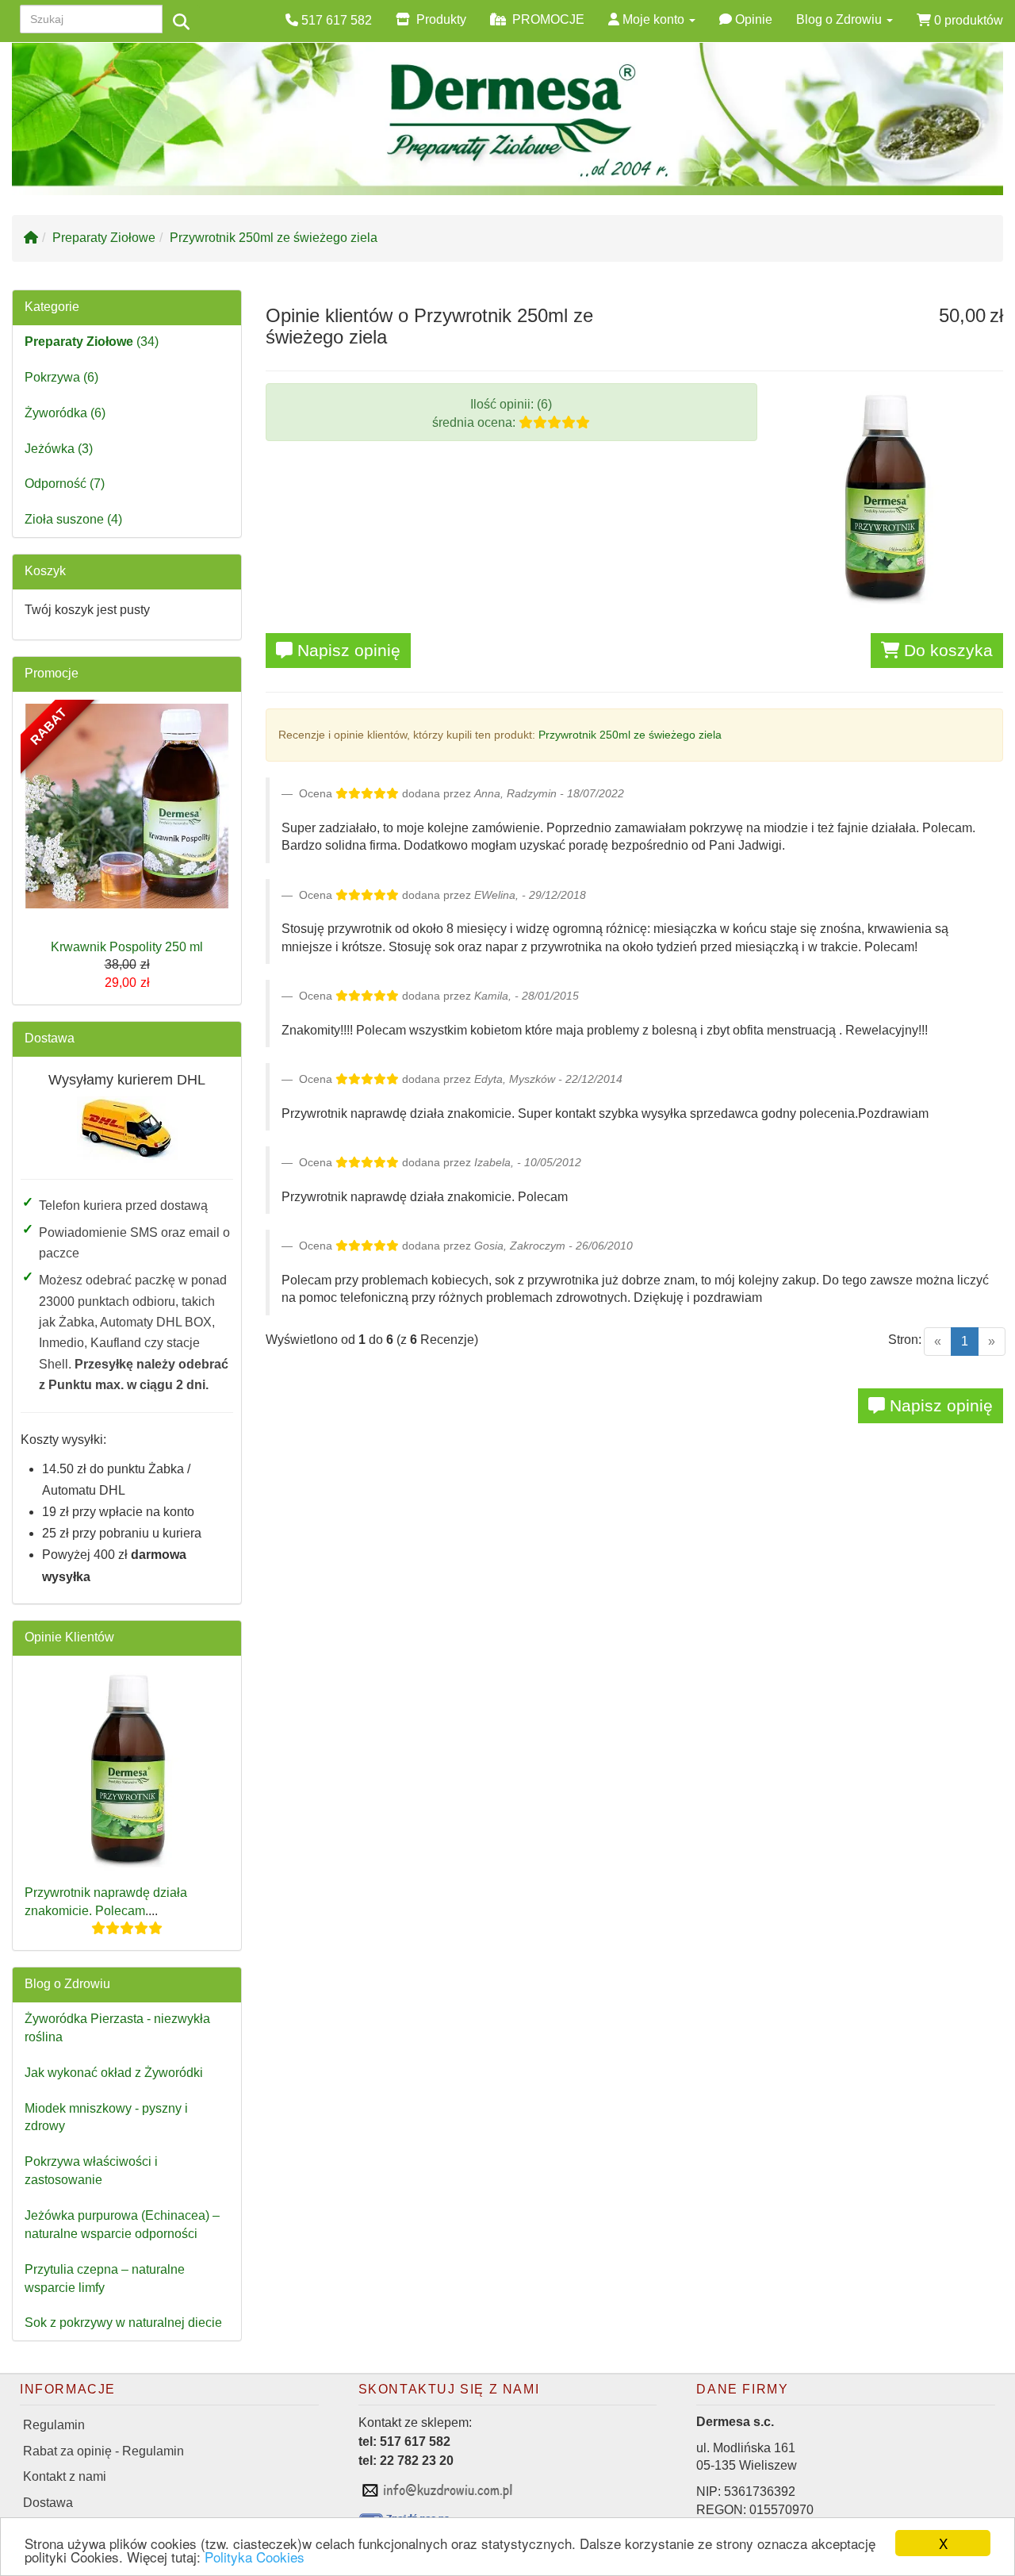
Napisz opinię (347, 650)
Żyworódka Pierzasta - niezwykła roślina (117, 2028)
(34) (92, 342)
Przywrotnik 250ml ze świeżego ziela (274, 238)
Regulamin (54, 2425)
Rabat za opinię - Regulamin (103, 2451)
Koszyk (45, 571)
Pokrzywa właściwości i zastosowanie (91, 2171)
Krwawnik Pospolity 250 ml (127, 947)
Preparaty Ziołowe (104, 238)
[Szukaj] (181, 22)
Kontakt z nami (65, 2476)
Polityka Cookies (255, 2557)
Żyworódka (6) (65, 413)
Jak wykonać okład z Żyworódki (114, 2073)
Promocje (52, 673)
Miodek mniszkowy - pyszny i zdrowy (106, 2117)
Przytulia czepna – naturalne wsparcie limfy (105, 2278)
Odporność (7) (65, 484)
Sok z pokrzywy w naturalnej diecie (123, 2323)
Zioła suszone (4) (73, 519)
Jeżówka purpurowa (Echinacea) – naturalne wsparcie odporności (122, 2225)
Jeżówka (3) (59, 449)
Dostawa (50, 1038)
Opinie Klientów (69, 1637)
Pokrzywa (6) (61, 377)
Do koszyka (946, 650)
